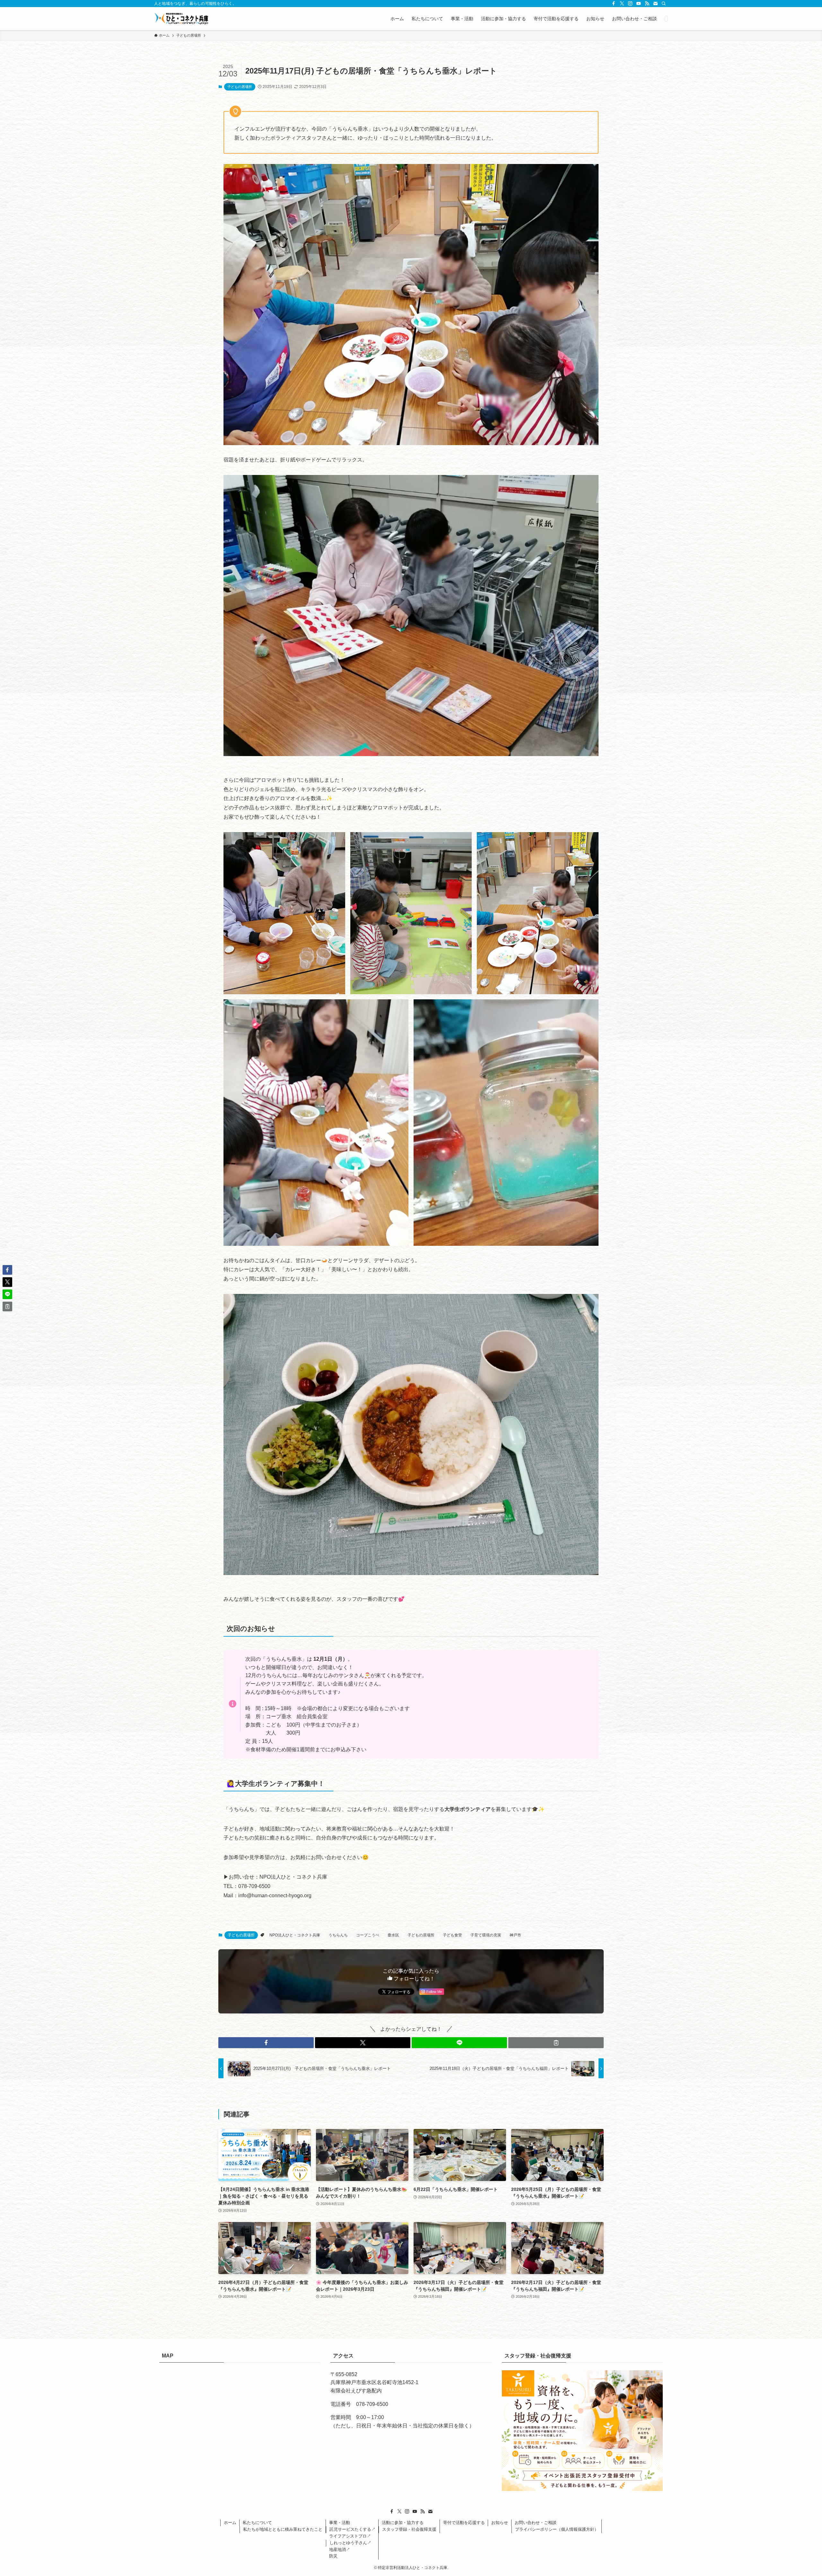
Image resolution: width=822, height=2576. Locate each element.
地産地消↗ (340, 2550)
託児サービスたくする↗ (352, 2529)
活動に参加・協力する (403, 2523)
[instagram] (630, 4)
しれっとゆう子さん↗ (350, 2543)
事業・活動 (340, 2523)
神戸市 (515, 1935)
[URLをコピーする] (556, 2043)
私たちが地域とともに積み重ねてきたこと (283, 2529)
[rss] (647, 4)
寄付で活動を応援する (464, 2523)
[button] (266, 2043)
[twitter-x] (622, 4)
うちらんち (338, 1935)
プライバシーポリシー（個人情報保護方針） (557, 2529)
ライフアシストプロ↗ (350, 2536)
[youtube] (639, 4)
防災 (333, 2556)
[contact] (655, 4)
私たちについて (257, 2523)
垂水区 (393, 1935)
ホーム (230, 2523)
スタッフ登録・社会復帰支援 (409, 2529)
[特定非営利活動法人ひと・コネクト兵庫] (181, 19)
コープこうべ (368, 1935)
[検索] (664, 4)
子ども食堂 (452, 1935)
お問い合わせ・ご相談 (536, 2523)
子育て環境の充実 (486, 1935)
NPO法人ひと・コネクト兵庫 (295, 1935)
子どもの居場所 (240, 87)
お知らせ (500, 2523)
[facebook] (614, 4)
